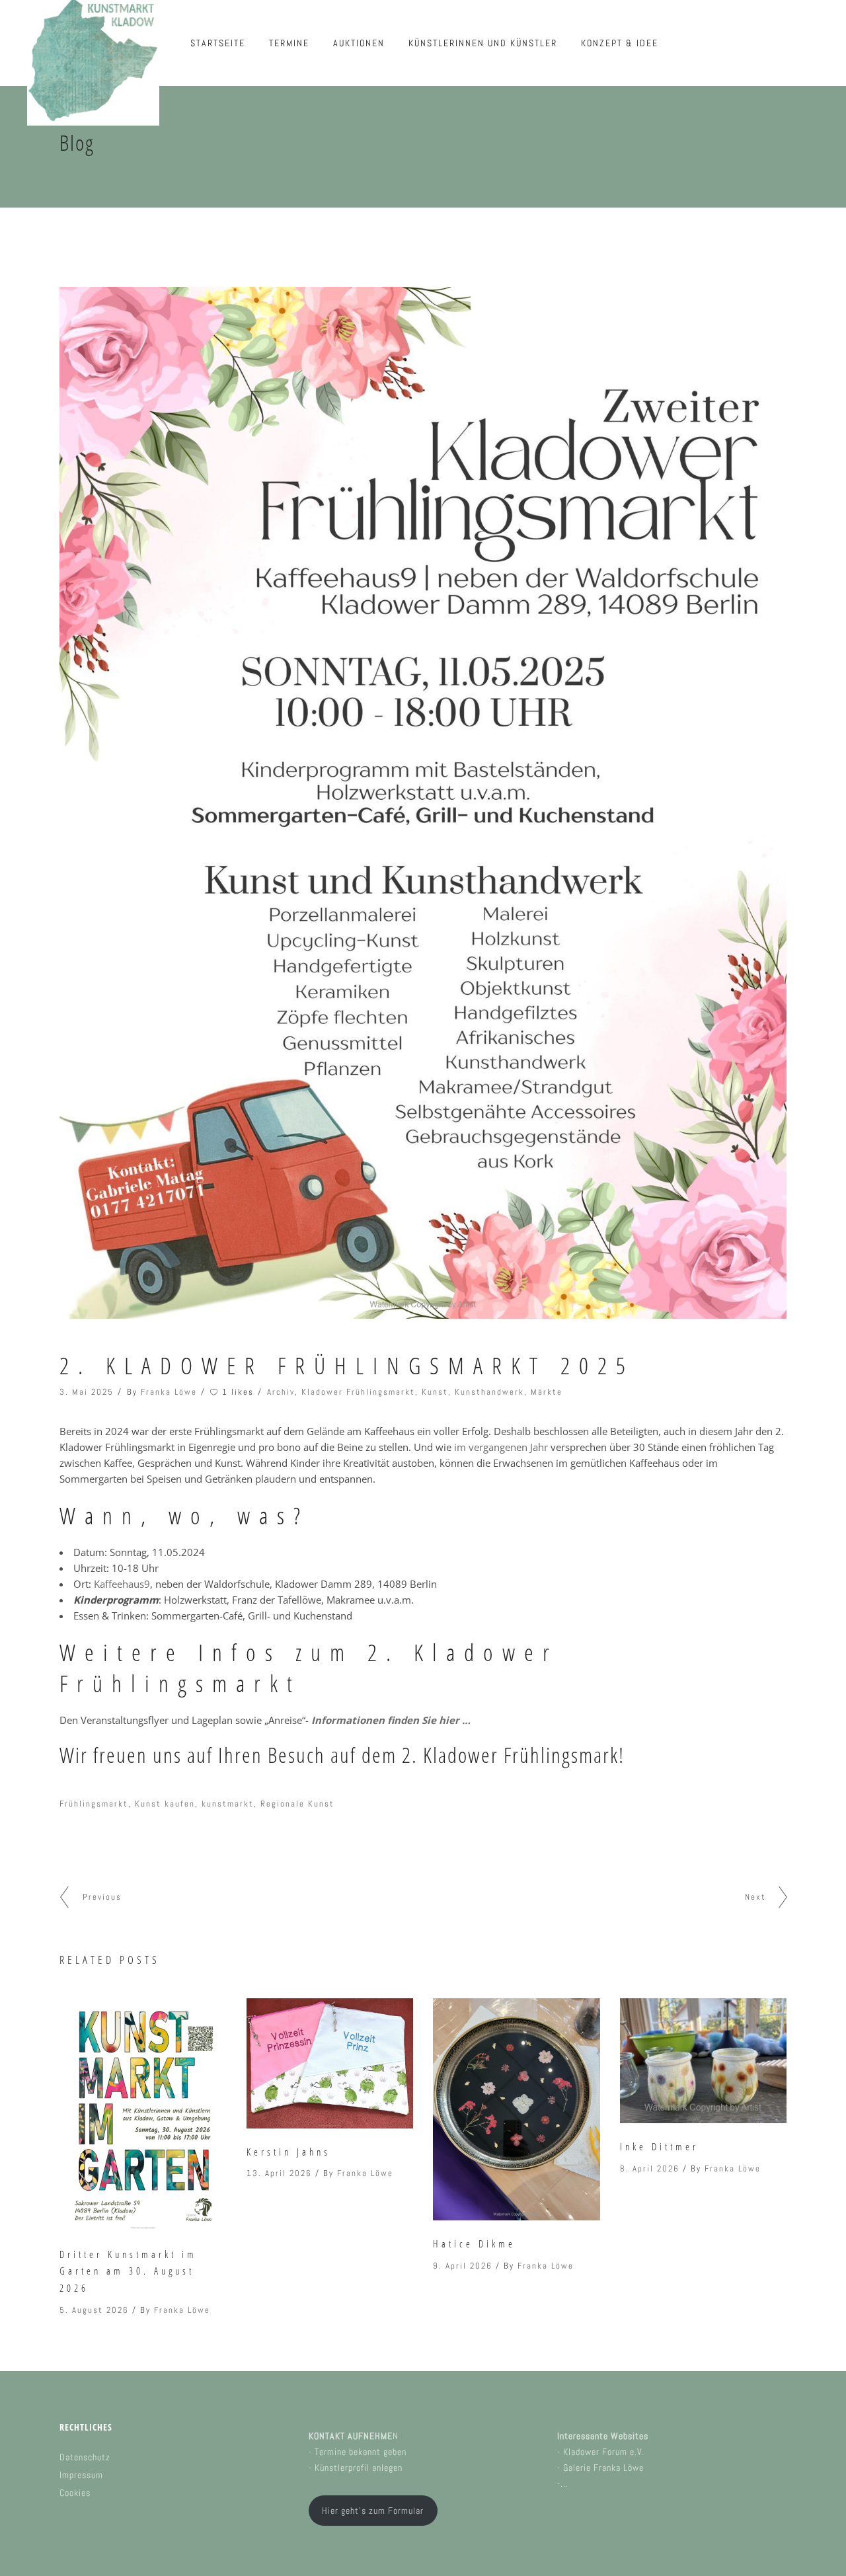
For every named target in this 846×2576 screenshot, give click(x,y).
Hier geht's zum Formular (373, 2511)
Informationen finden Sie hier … (391, 1720)
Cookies (75, 2493)
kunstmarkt (228, 1804)
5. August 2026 (94, 2310)
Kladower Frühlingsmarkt (358, 1392)
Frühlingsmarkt (94, 1804)
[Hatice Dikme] (517, 2110)
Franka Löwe (169, 1392)
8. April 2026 (650, 2168)
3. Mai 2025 (87, 1392)
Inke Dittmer (659, 2146)
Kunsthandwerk (489, 1392)
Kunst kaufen (165, 1804)
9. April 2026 (463, 2266)
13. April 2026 (279, 2173)
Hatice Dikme (474, 2244)
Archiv (281, 1392)
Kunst (435, 1392)
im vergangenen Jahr (501, 1447)
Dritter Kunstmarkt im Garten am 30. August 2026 (128, 2271)
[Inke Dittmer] (704, 2061)
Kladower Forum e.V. (603, 2452)
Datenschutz (85, 2457)
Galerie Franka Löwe (603, 2468)
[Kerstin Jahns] (330, 2063)
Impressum (81, 2475)
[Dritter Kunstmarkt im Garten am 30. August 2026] (143, 2115)
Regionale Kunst (297, 1804)
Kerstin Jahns (288, 2152)
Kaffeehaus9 (122, 1584)
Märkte (547, 1392)
